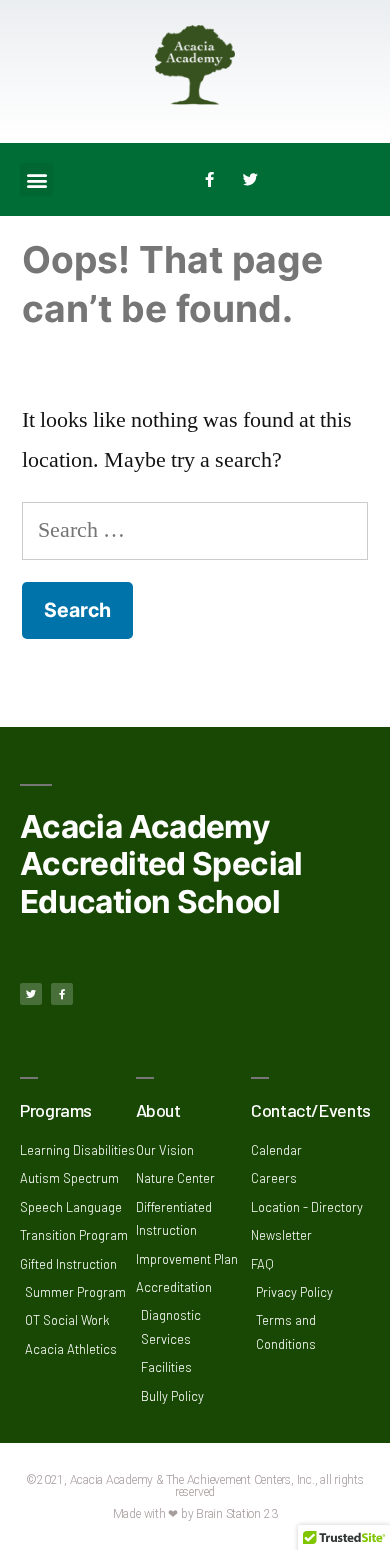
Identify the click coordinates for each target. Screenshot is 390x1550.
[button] (36, 179)
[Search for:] (195, 530)
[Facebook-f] (210, 180)
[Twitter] (251, 180)
